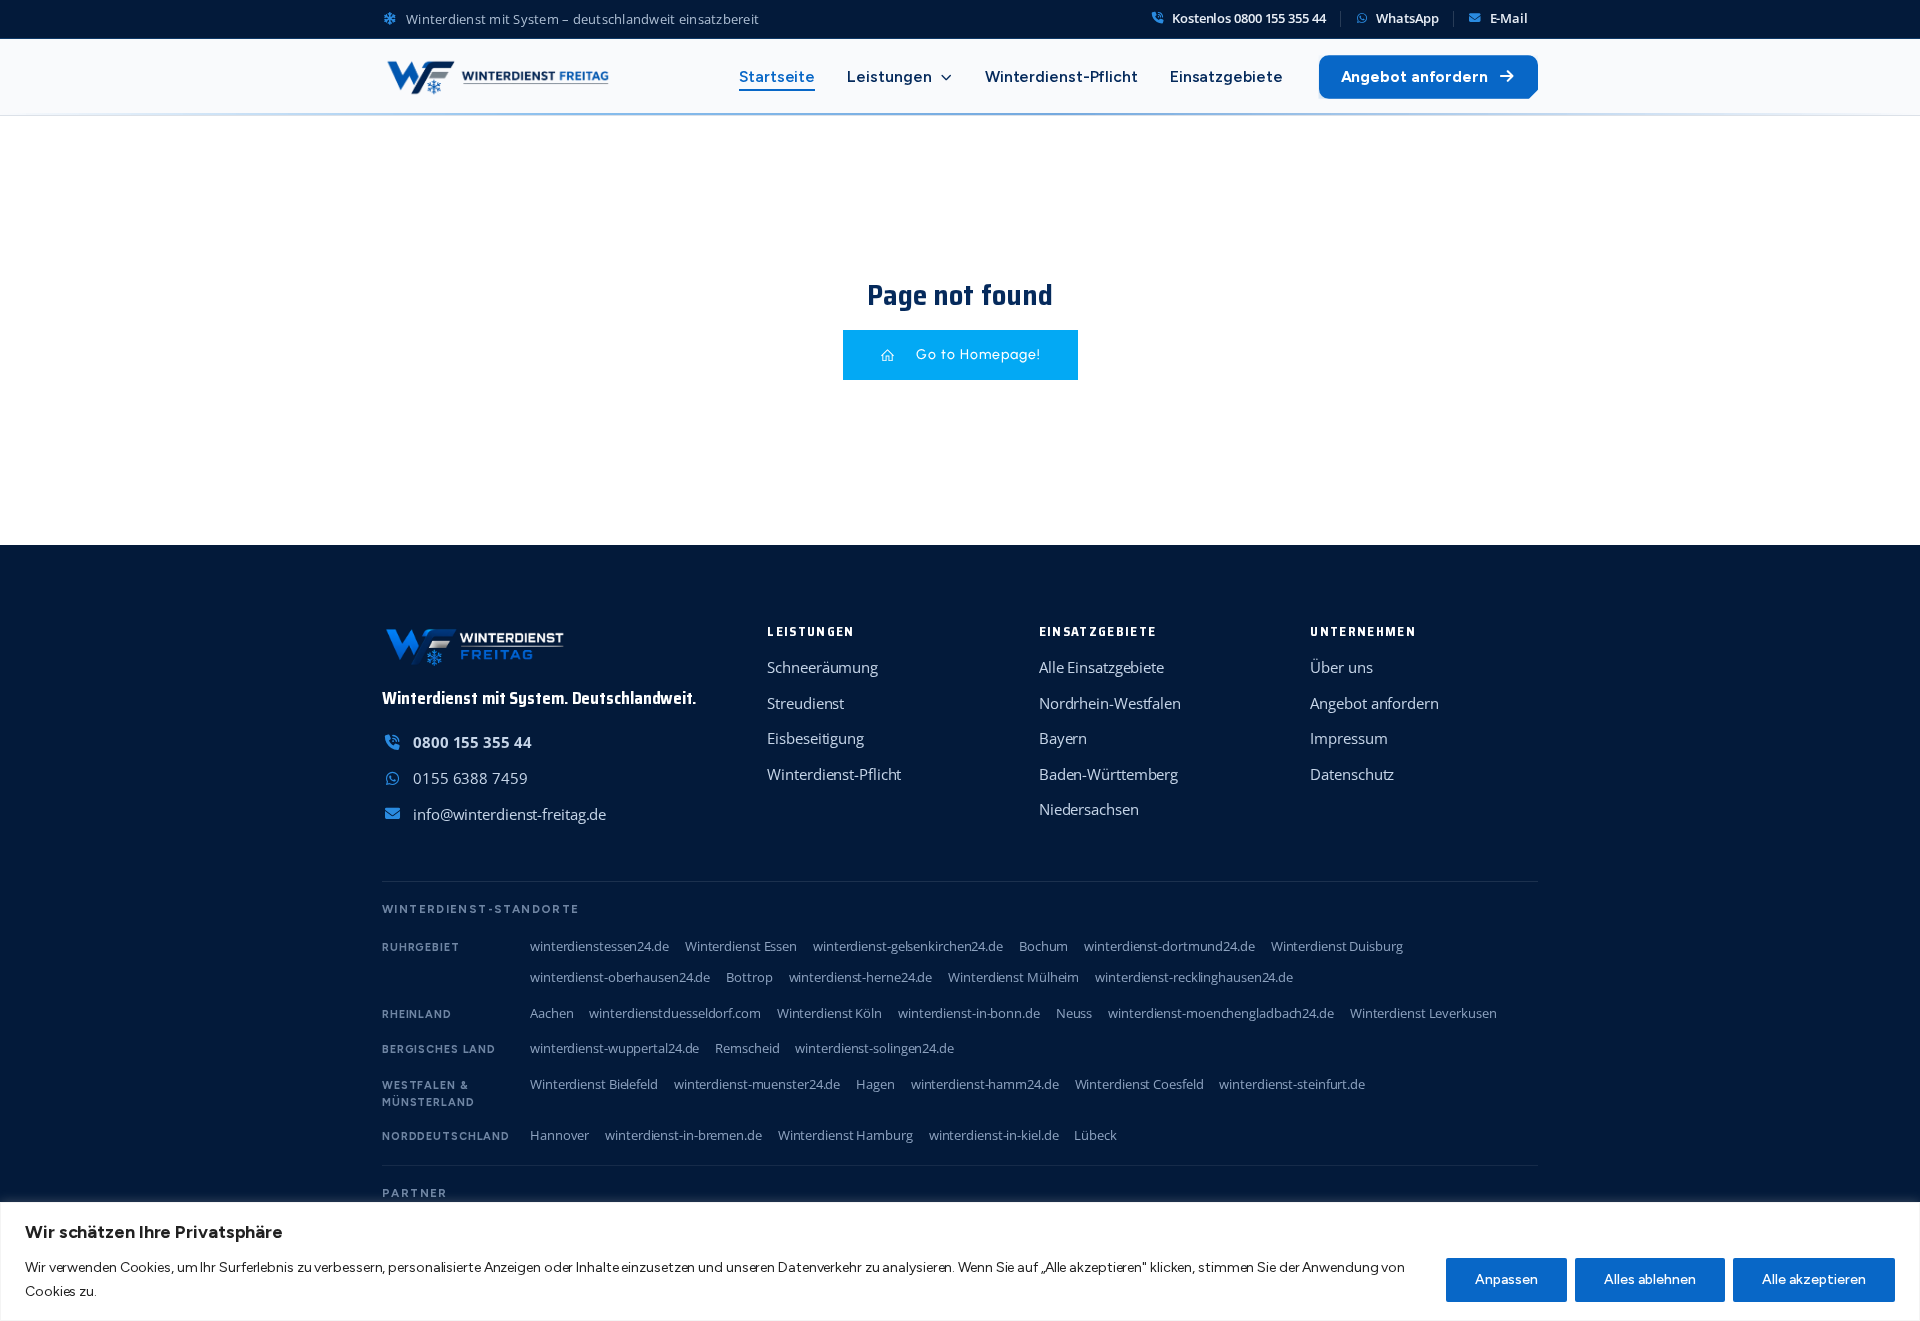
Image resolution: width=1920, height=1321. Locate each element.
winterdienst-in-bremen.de (683, 1135)
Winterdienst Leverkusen (1423, 1013)
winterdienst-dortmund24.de (1169, 946)
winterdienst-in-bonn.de (969, 1013)
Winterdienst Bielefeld (594, 1084)
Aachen (551, 1013)
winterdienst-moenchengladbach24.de (1221, 1013)
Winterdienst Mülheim (1013, 977)
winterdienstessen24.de (599, 946)
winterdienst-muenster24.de (757, 1084)
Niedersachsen (1089, 809)
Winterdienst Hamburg (845, 1135)
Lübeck (1095, 1135)
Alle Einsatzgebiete (1101, 667)
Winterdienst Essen (741, 946)
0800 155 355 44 (472, 742)
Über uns (1341, 667)
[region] (960, 1261)
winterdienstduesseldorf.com (674, 1013)
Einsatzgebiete (1226, 76)
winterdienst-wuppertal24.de (614, 1048)
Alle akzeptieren (1814, 1279)
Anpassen (1506, 1279)
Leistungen (889, 76)
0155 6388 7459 (470, 778)
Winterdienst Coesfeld (1139, 1084)
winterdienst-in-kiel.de (994, 1135)
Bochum (1043, 946)
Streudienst (805, 703)
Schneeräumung (822, 667)
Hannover (559, 1135)
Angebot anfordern (1414, 76)
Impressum (1348, 738)
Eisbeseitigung (815, 738)
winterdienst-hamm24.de (985, 1084)
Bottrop (749, 977)
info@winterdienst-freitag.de (509, 814)
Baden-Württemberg (1108, 774)
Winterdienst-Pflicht (1061, 76)
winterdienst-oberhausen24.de (620, 977)
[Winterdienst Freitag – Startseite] (497, 77)
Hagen (875, 1084)
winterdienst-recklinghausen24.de (1194, 977)
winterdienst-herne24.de (861, 977)
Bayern (1063, 738)
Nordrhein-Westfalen (1110, 703)
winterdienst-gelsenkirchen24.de (908, 946)
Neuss (1074, 1013)
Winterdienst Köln (829, 1013)
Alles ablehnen (1650, 1279)
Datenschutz (1352, 774)
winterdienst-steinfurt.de (1292, 1084)
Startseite (777, 76)
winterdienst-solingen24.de (874, 1048)
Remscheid (747, 1048)
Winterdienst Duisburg (1337, 946)
